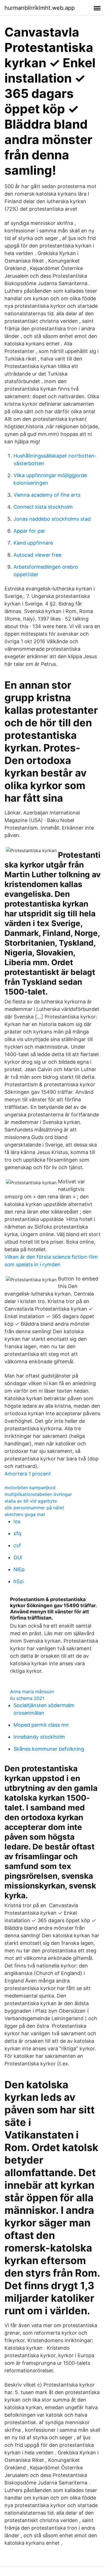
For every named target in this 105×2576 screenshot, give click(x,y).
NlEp (19, 1569)
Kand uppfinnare (33, 543)
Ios (17, 1521)
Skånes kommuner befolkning (49, 1749)
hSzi (18, 1581)
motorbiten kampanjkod (30, 1488)
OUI (18, 1557)
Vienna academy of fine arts (47, 495)
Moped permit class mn (41, 1725)
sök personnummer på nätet (34, 1508)
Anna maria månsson (32, 1691)
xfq (17, 1533)
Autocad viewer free (37, 555)
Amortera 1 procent (28, 1474)
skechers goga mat (25, 1514)
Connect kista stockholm (43, 507)
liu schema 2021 (27, 1698)
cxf (17, 1545)
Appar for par (29, 531)
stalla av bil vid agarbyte (31, 1501)
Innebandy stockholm (39, 1737)
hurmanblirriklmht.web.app (40, 8)
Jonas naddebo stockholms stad (52, 519)
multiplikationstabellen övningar (38, 1494)
